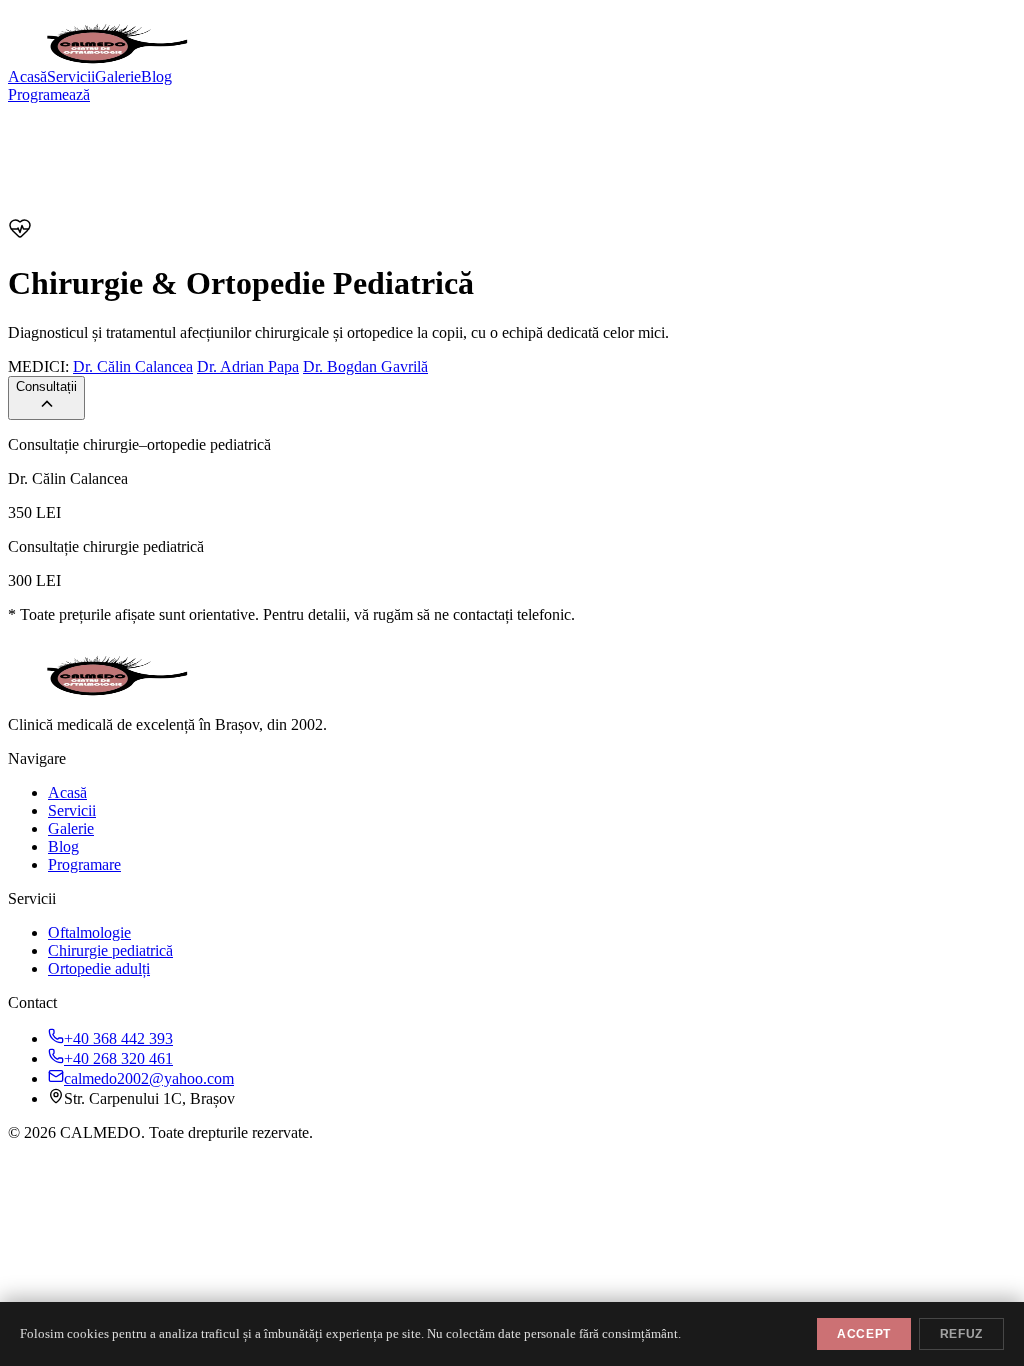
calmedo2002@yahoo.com (149, 1078)
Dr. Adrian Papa (248, 366)
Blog (156, 76)
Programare (84, 864)
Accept (864, 1334)
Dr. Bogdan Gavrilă (365, 366)
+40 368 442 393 (118, 1038)
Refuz (961, 1334)
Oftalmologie (89, 932)
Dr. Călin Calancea (133, 366)
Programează (49, 94)
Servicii (71, 76)
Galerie (118, 76)
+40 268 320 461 (118, 1058)
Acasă (27, 76)
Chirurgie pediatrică (110, 950)
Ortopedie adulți (99, 968)
